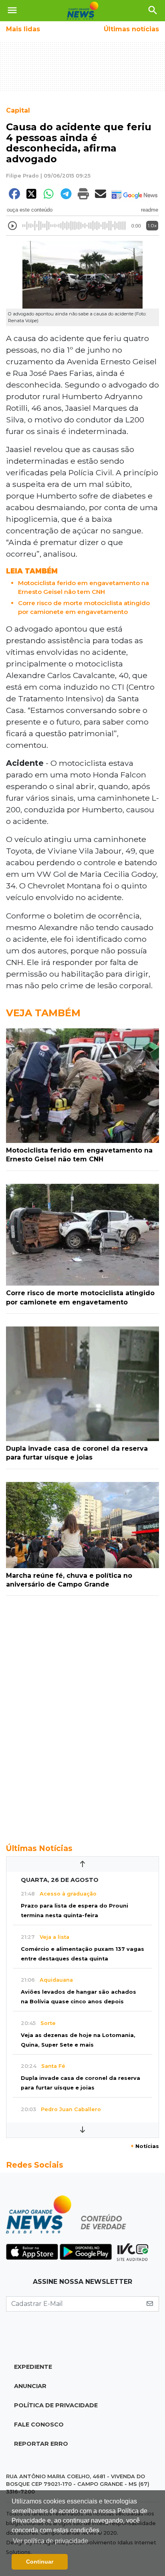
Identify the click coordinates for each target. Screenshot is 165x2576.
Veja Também (43, 1013)
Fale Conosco (39, 2425)
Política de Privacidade (56, 2405)
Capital (18, 110)
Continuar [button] (40, 2562)
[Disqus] (82, 1715)
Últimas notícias (131, 29)
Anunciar (30, 2386)
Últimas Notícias (39, 1848)
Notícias (145, 2146)
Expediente (33, 2367)
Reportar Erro (41, 2444)
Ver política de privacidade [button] (50, 2541)
